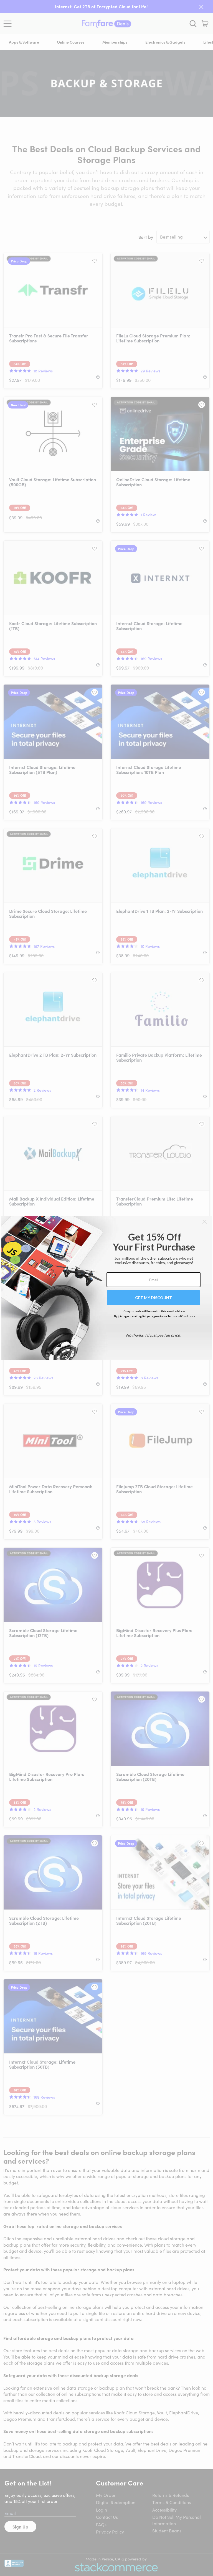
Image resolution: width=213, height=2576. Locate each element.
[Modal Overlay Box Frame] (107, 1288)
